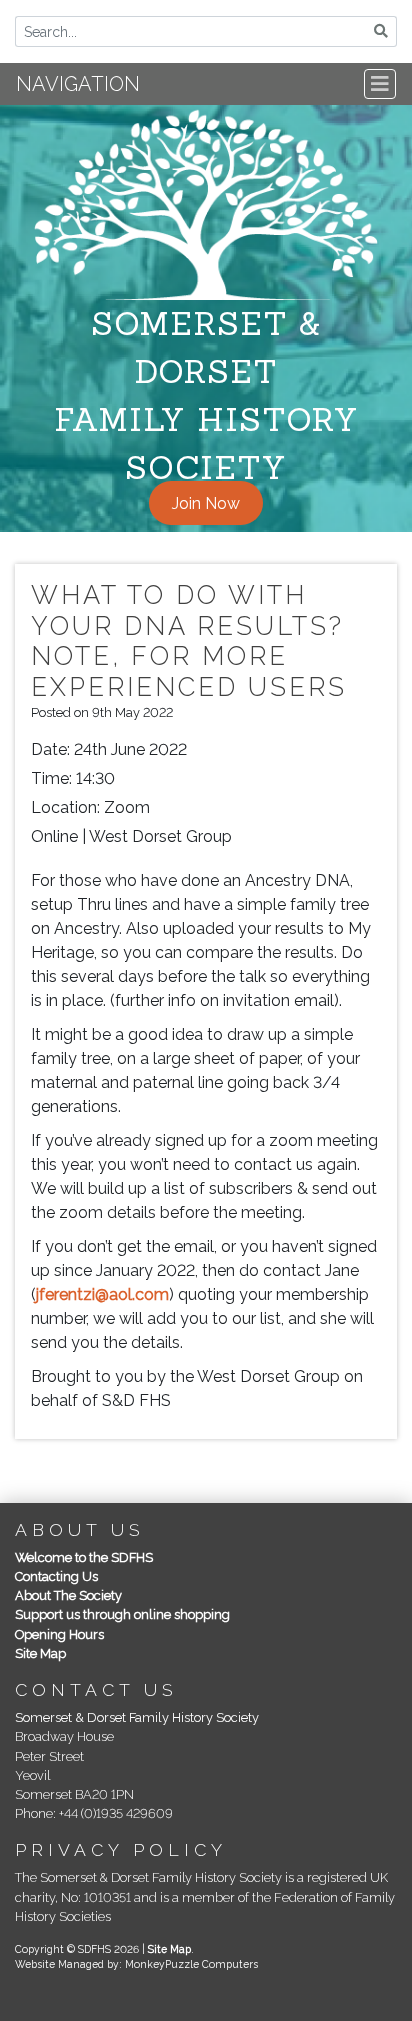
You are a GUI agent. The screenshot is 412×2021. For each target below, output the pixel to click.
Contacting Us (56, 1576)
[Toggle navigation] (380, 84)
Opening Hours (59, 1634)
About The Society (68, 1595)
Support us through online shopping (122, 1614)
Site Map (40, 1653)
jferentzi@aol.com (102, 1294)
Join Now (206, 503)
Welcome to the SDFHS (84, 1557)
